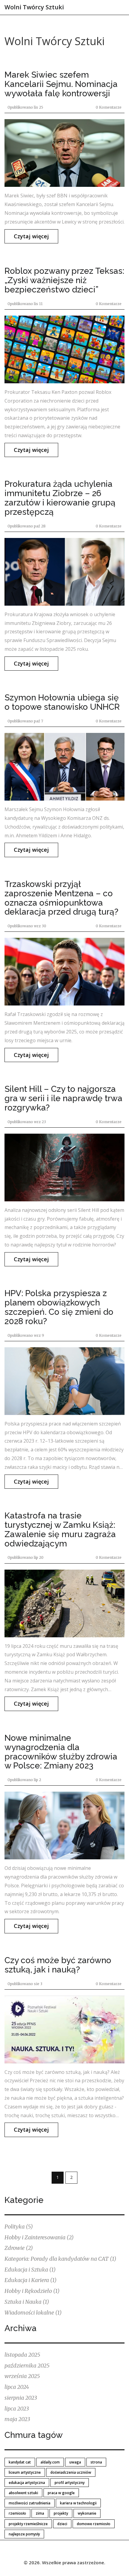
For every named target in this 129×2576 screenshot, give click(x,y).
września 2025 (22, 2376)
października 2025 (27, 2366)
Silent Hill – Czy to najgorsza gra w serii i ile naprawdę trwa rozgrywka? (63, 1098)
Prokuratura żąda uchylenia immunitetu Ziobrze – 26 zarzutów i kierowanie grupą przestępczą (60, 498)
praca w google (61, 2493)
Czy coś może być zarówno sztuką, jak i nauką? (58, 1965)
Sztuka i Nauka (27, 2302)
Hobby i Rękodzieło (32, 2291)
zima (40, 2513)
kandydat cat (20, 2462)
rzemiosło (17, 2513)
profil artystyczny (70, 2483)
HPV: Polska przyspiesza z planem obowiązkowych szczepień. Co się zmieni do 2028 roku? (59, 1307)
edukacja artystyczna (27, 2483)
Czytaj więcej (31, 236)
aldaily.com (50, 2462)
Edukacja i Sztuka (30, 2270)
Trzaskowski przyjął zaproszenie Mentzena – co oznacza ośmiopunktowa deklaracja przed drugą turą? (61, 898)
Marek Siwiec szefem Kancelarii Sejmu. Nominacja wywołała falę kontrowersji (61, 84)
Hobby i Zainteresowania (39, 2237)
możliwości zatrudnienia (30, 2503)
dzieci (62, 2524)
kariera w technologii (78, 2503)
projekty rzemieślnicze (28, 2524)
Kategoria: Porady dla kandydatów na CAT (60, 2259)
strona (96, 2462)
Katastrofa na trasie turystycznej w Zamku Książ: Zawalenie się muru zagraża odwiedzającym (60, 1529)
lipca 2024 (17, 2387)
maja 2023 (17, 2419)
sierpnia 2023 (21, 2398)
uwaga (75, 2462)
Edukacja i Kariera (31, 2280)
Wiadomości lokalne (33, 2313)
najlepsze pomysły (24, 2534)
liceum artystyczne (25, 2472)
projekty (61, 2513)
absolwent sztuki (23, 2493)
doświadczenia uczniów (71, 2472)
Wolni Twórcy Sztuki (34, 7)
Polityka (19, 2227)
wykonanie (87, 2513)
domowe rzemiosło (94, 2524)
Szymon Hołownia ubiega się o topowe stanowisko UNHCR (62, 702)
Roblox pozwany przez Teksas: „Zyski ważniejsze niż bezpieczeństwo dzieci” (64, 280)
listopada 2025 (22, 2355)
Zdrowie (19, 2248)
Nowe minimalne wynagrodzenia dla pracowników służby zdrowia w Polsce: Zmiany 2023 (61, 1752)
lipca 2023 (17, 2409)
